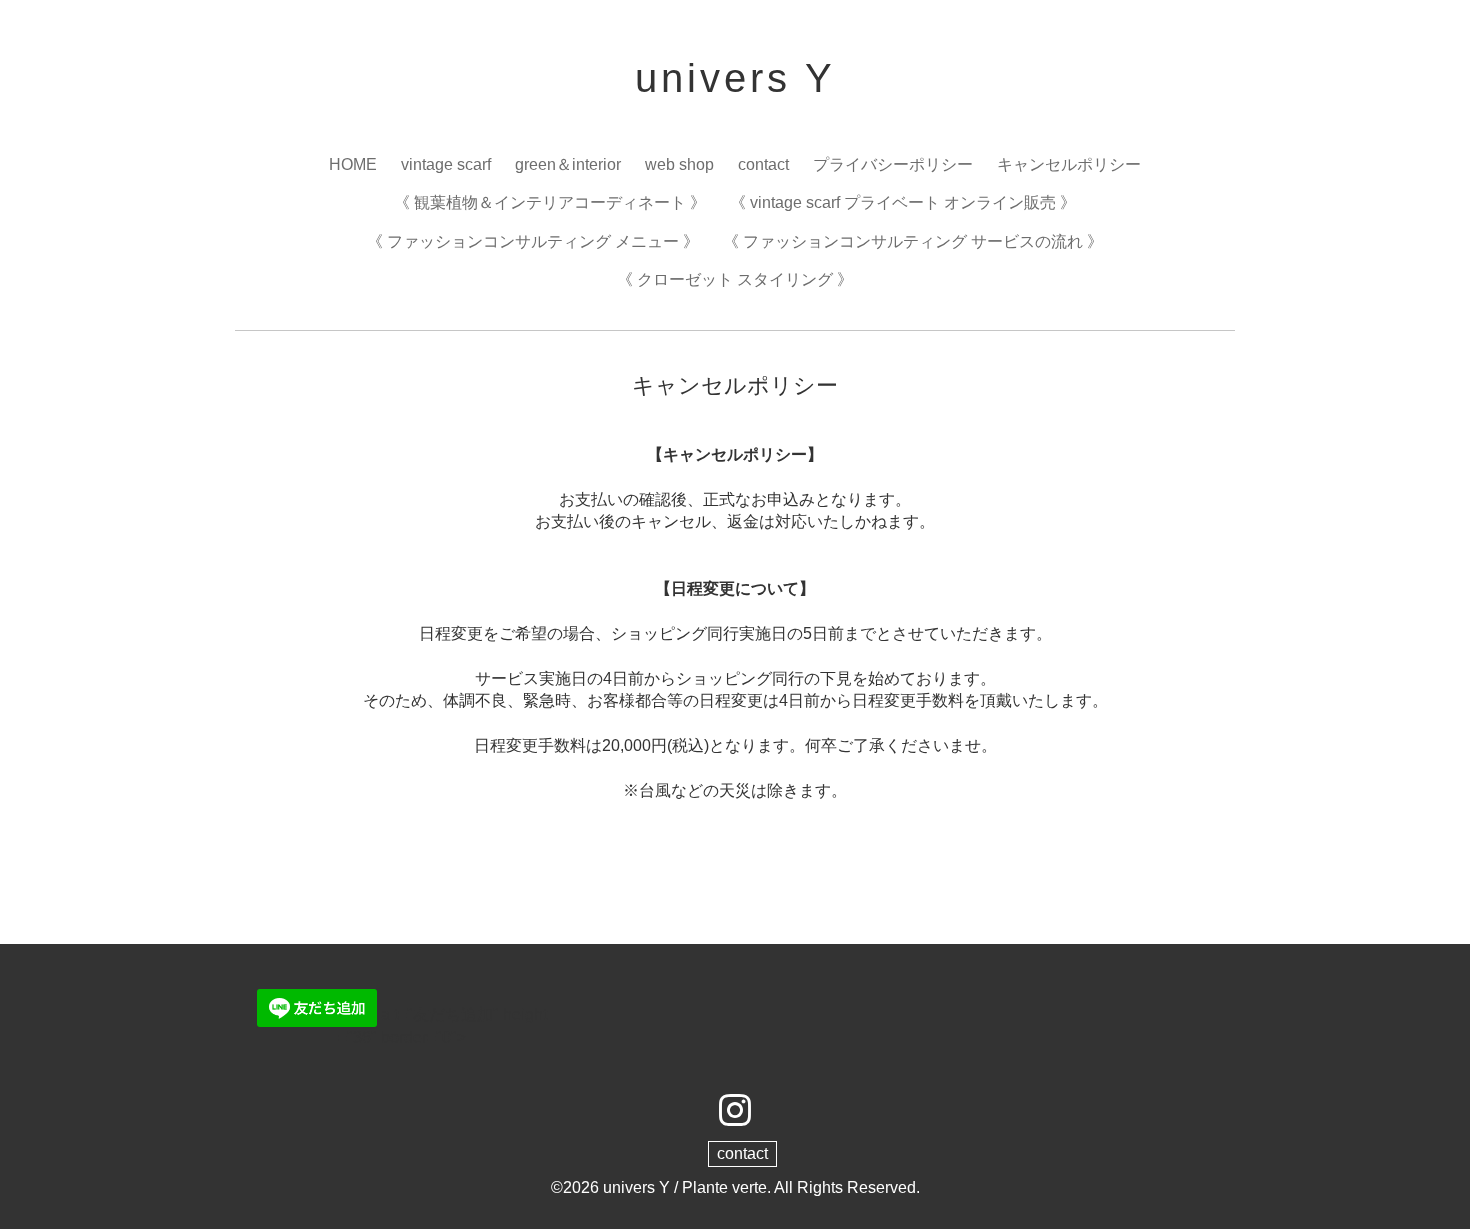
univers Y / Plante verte (685, 1187)
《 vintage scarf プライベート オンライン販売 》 (903, 202)
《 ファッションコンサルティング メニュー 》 (533, 241)
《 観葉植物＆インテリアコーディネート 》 (550, 202)
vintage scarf (446, 164)
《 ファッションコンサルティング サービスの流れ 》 (913, 241)
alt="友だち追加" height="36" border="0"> (442, 1025)
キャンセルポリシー (1069, 164)
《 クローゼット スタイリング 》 (735, 279)
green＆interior (568, 164)
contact (763, 164)
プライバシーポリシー (893, 164)
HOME (353, 164)
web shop (679, 164)
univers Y (735, 78)
